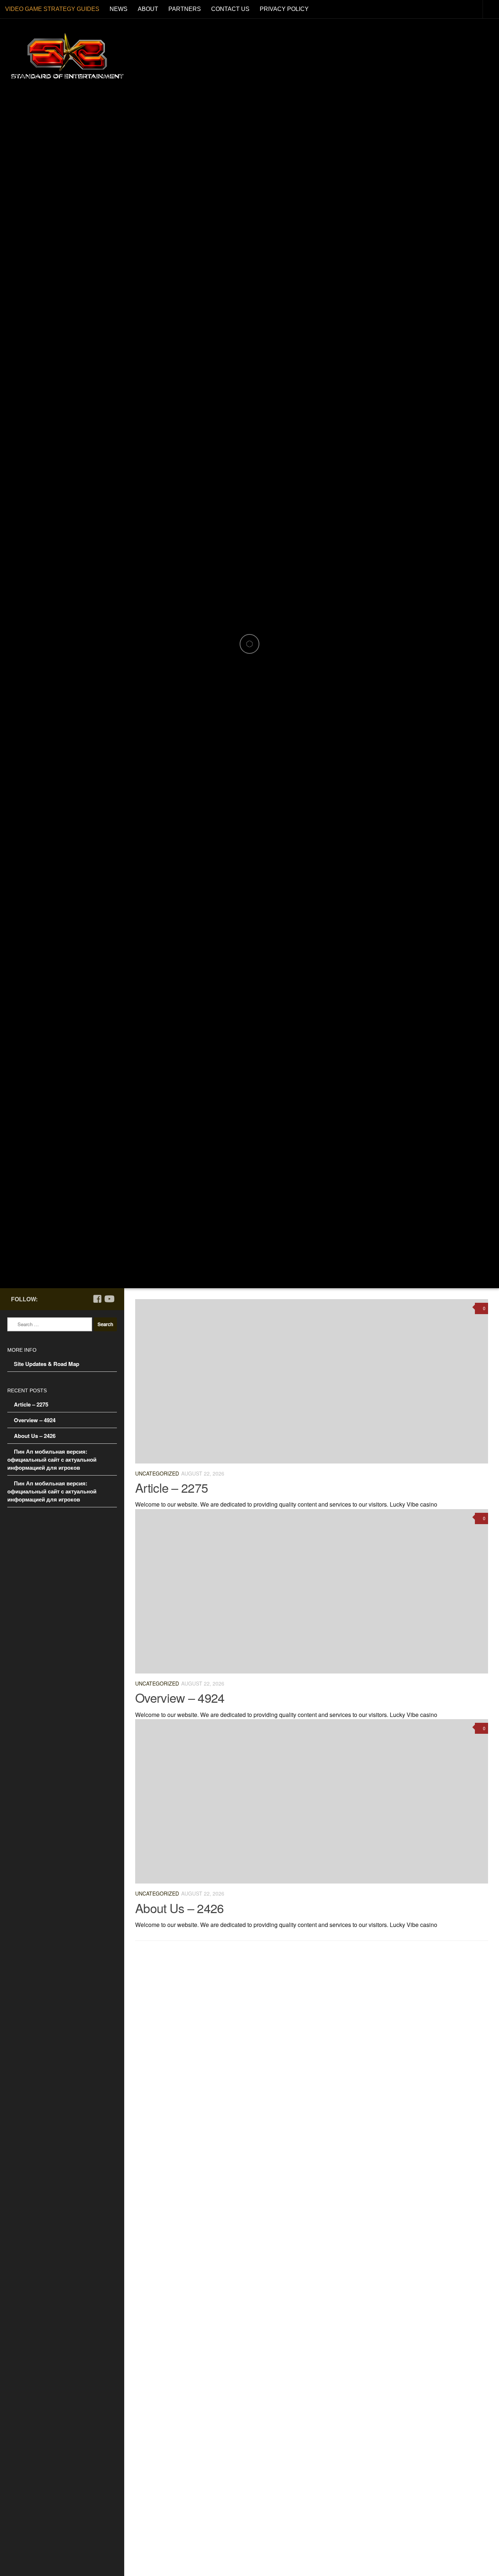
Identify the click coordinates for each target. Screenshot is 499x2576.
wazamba (232, 2132)
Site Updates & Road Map (47, 1364)
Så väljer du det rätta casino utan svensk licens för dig (314, 2231)
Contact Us (230, 9)
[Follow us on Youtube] (109, 1299)
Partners (185, 9)
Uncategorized (157, 1473)
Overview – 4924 (180, 1697)
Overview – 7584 (249, 2319)
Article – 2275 (172, 1487)
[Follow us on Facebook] (97, 1299)
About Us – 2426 (180, 1908)
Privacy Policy (284, 9)
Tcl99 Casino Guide (254, 2407)
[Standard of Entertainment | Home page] (67, 56)
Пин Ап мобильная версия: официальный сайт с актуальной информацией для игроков (52, 1459)
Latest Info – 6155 (251, 2495)
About (148, 9)
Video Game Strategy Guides (52, 9)
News (119, 9)
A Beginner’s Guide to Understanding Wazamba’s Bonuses (323, 2143)
